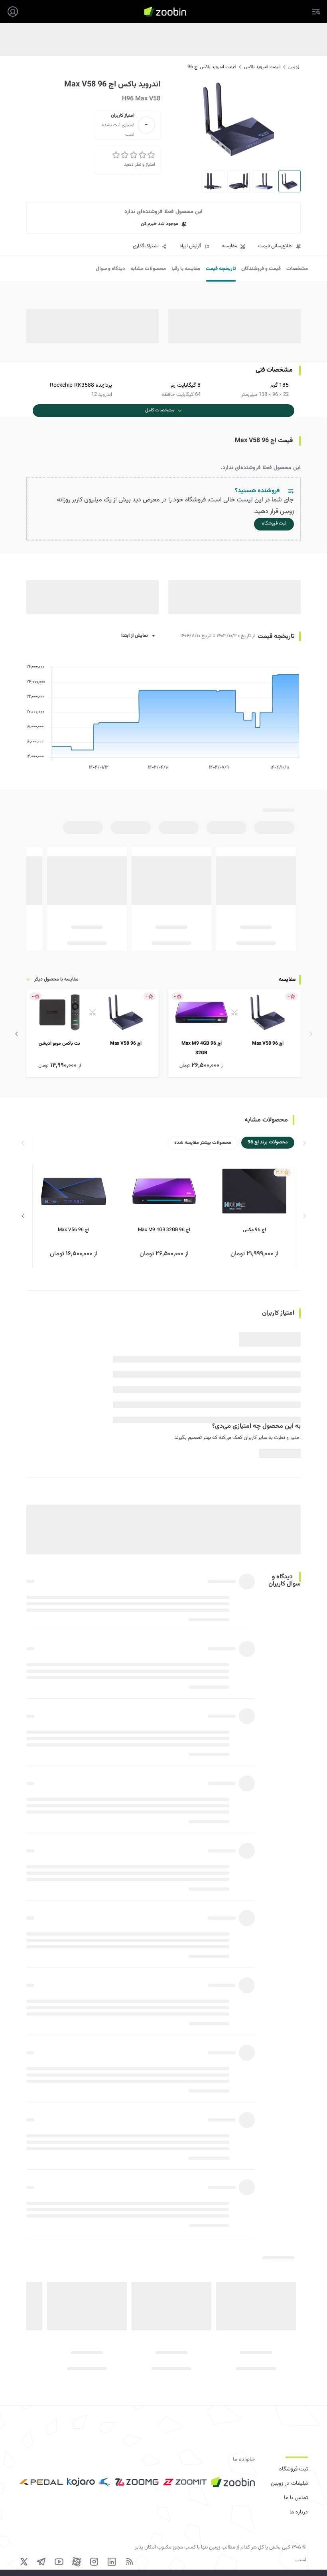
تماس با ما (296, 2498)
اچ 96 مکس (254, 1230)
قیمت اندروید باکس (262, 67)
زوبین (294, 67)
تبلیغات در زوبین (289, 2484)
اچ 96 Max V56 (74, 1230)
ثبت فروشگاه (294, 2469)
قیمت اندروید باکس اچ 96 (212, 67)
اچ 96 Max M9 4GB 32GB (164, 1230)
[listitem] (234, 1033)
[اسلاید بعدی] (17, 1034)
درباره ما (299, 2512)
